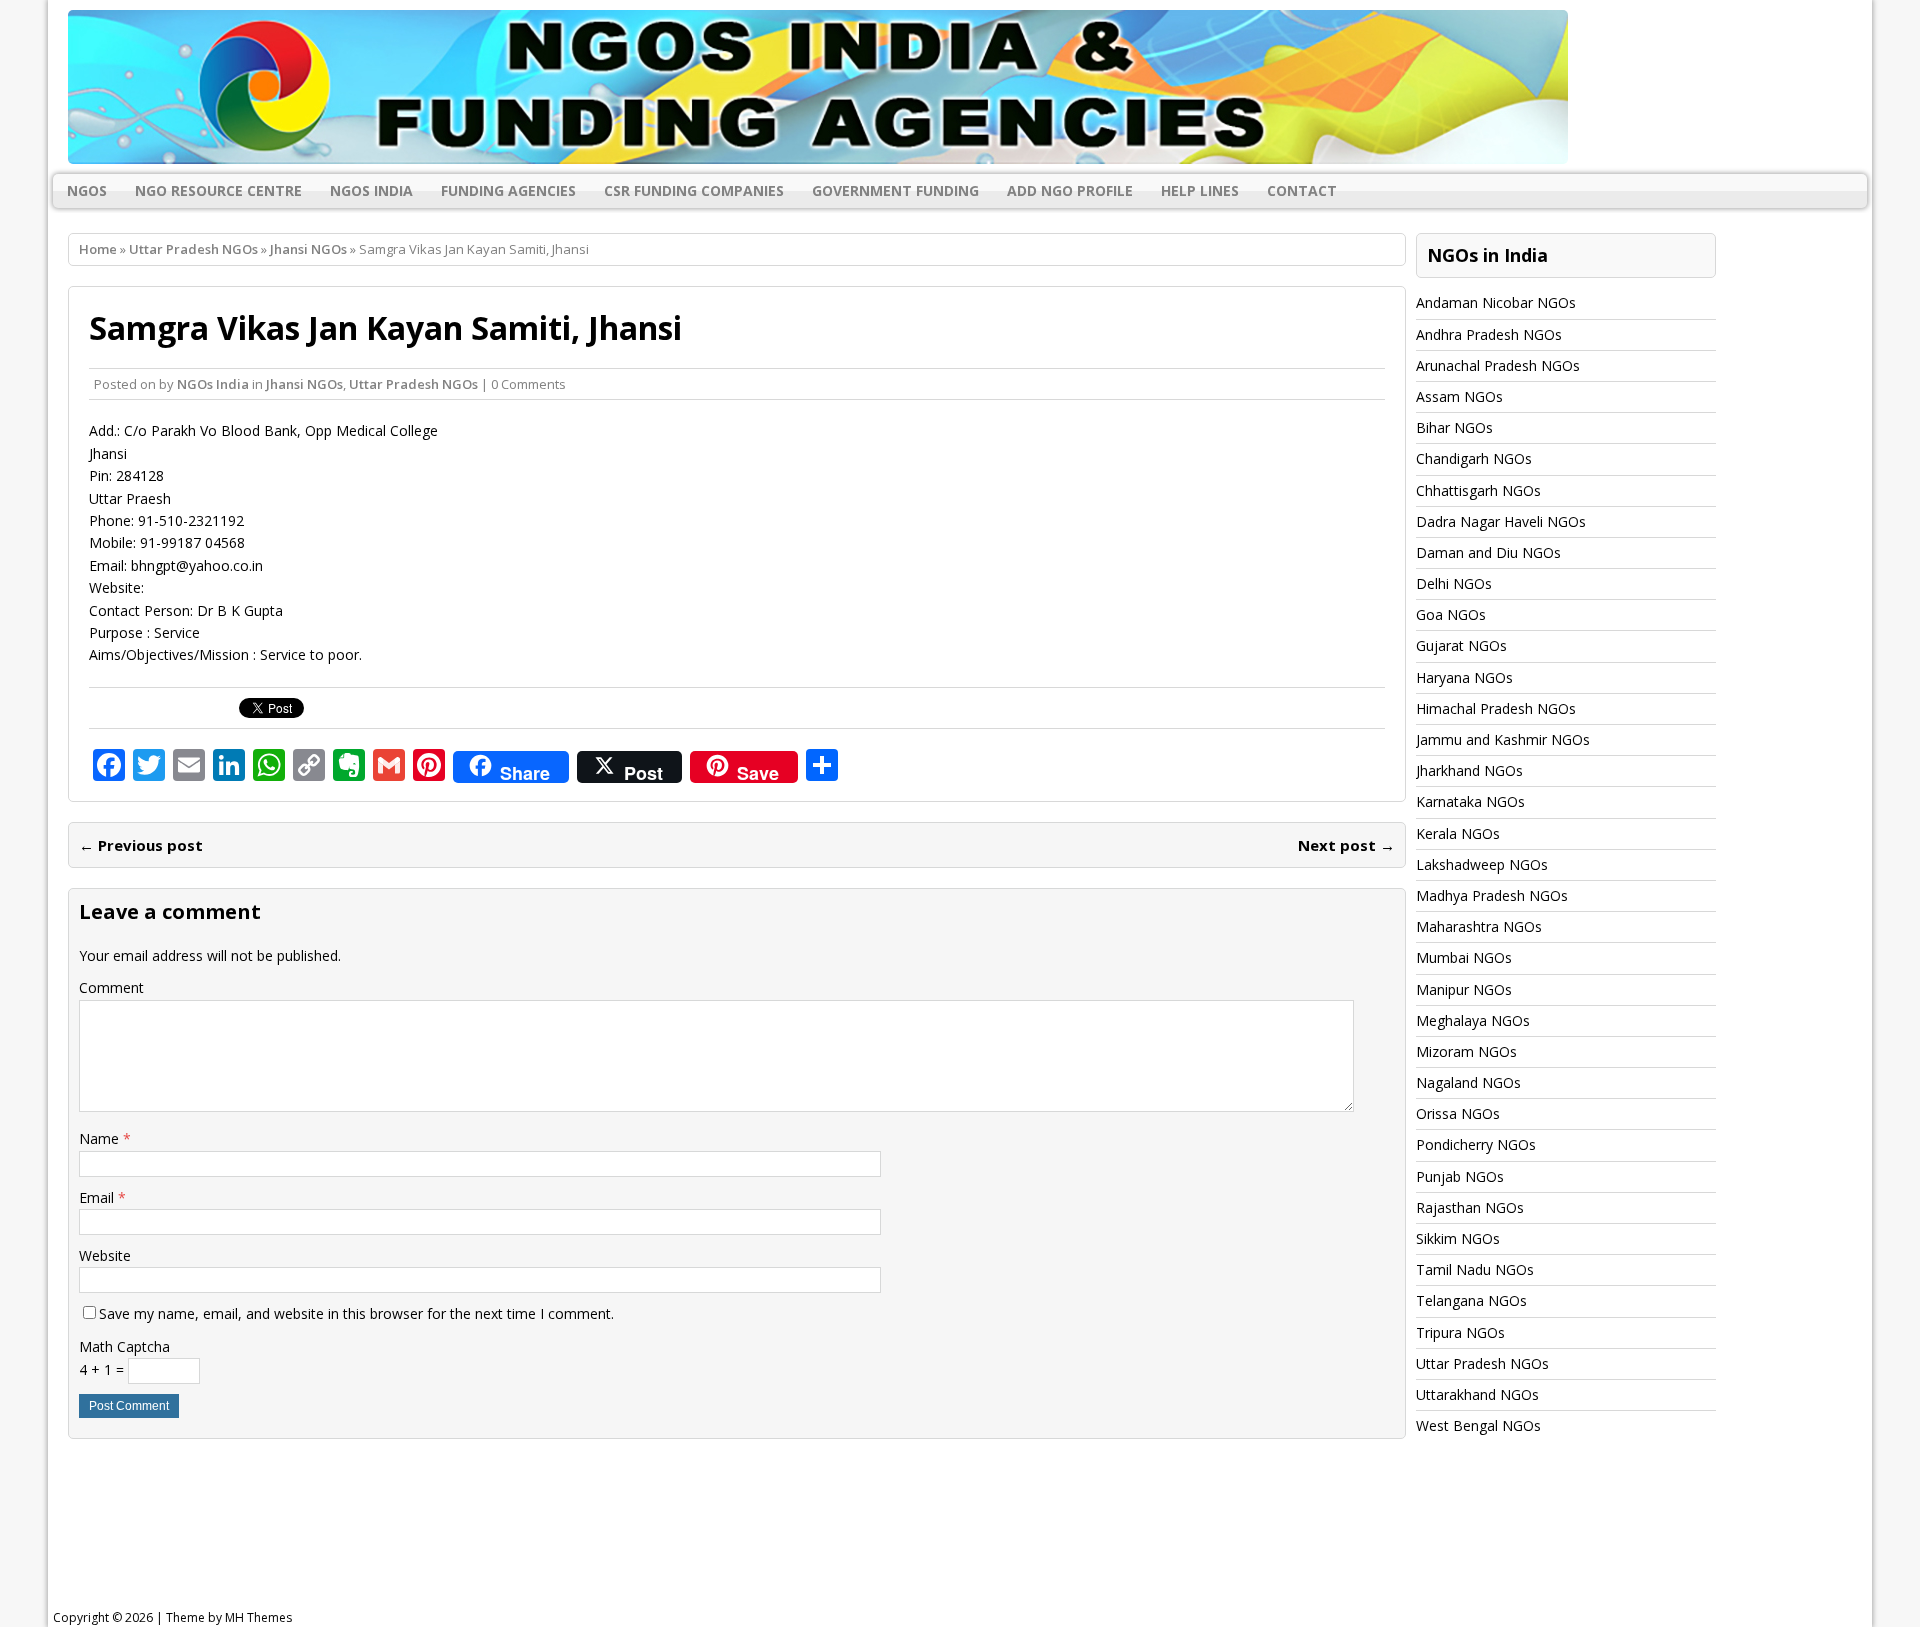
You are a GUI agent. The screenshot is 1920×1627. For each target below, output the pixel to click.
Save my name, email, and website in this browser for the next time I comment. (356, 1313)
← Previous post (141, 845)
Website (105, 1255)
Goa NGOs (1451, 614)
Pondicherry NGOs (1476, 1144)
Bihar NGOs (1454, 427)
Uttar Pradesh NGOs (193, 249)
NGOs (87, 190)
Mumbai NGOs (1464, 957)
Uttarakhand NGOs (1477, 1394)
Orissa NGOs (1458, 1113)
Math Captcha (124, 1346)
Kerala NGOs (1458, 833)
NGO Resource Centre (218, 190)
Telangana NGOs (1471, 1300)
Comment (111, 987)
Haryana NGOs (1464, 677)
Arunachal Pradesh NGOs (1498, 365)
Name (101, 1138)
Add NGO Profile (1070, 190)
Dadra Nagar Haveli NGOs (1501, 521)
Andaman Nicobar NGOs (1496, 302)
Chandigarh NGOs (1474, 458)
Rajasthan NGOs (1470, 1207)
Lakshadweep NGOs (1482, 864)
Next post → (1346, 845)
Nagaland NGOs (1468, 1082)
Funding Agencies (508, 190)
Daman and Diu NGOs (1488, 552)
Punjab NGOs (1460, 1176)
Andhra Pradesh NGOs (1489, 334)
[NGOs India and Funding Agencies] (960, 87)
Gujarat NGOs (1461, 645)
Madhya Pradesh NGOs (1492, 895)
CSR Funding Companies (694, 190)
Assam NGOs (1459, 396)
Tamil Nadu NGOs (1475, 1269)
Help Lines (1200, 190)
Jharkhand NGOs (1469, 770)
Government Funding (895, 190)
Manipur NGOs (1464, 989)
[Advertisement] (560, 1541)
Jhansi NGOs (304, 384)
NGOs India (371, 190)
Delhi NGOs (1454, 583)
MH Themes (258, 1617)
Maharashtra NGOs (1479, 926)
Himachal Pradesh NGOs (1496, 708)
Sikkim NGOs (1458, 1238)
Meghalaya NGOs (1473, 1020)
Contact (1302, 190)
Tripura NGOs (1460, 1332)
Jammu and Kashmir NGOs (1503, 739)
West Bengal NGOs (1478, 1425)
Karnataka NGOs (1470, 801)
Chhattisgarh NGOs (1478, 490)
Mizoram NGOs (1466, 1051)
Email (98, 1197)
